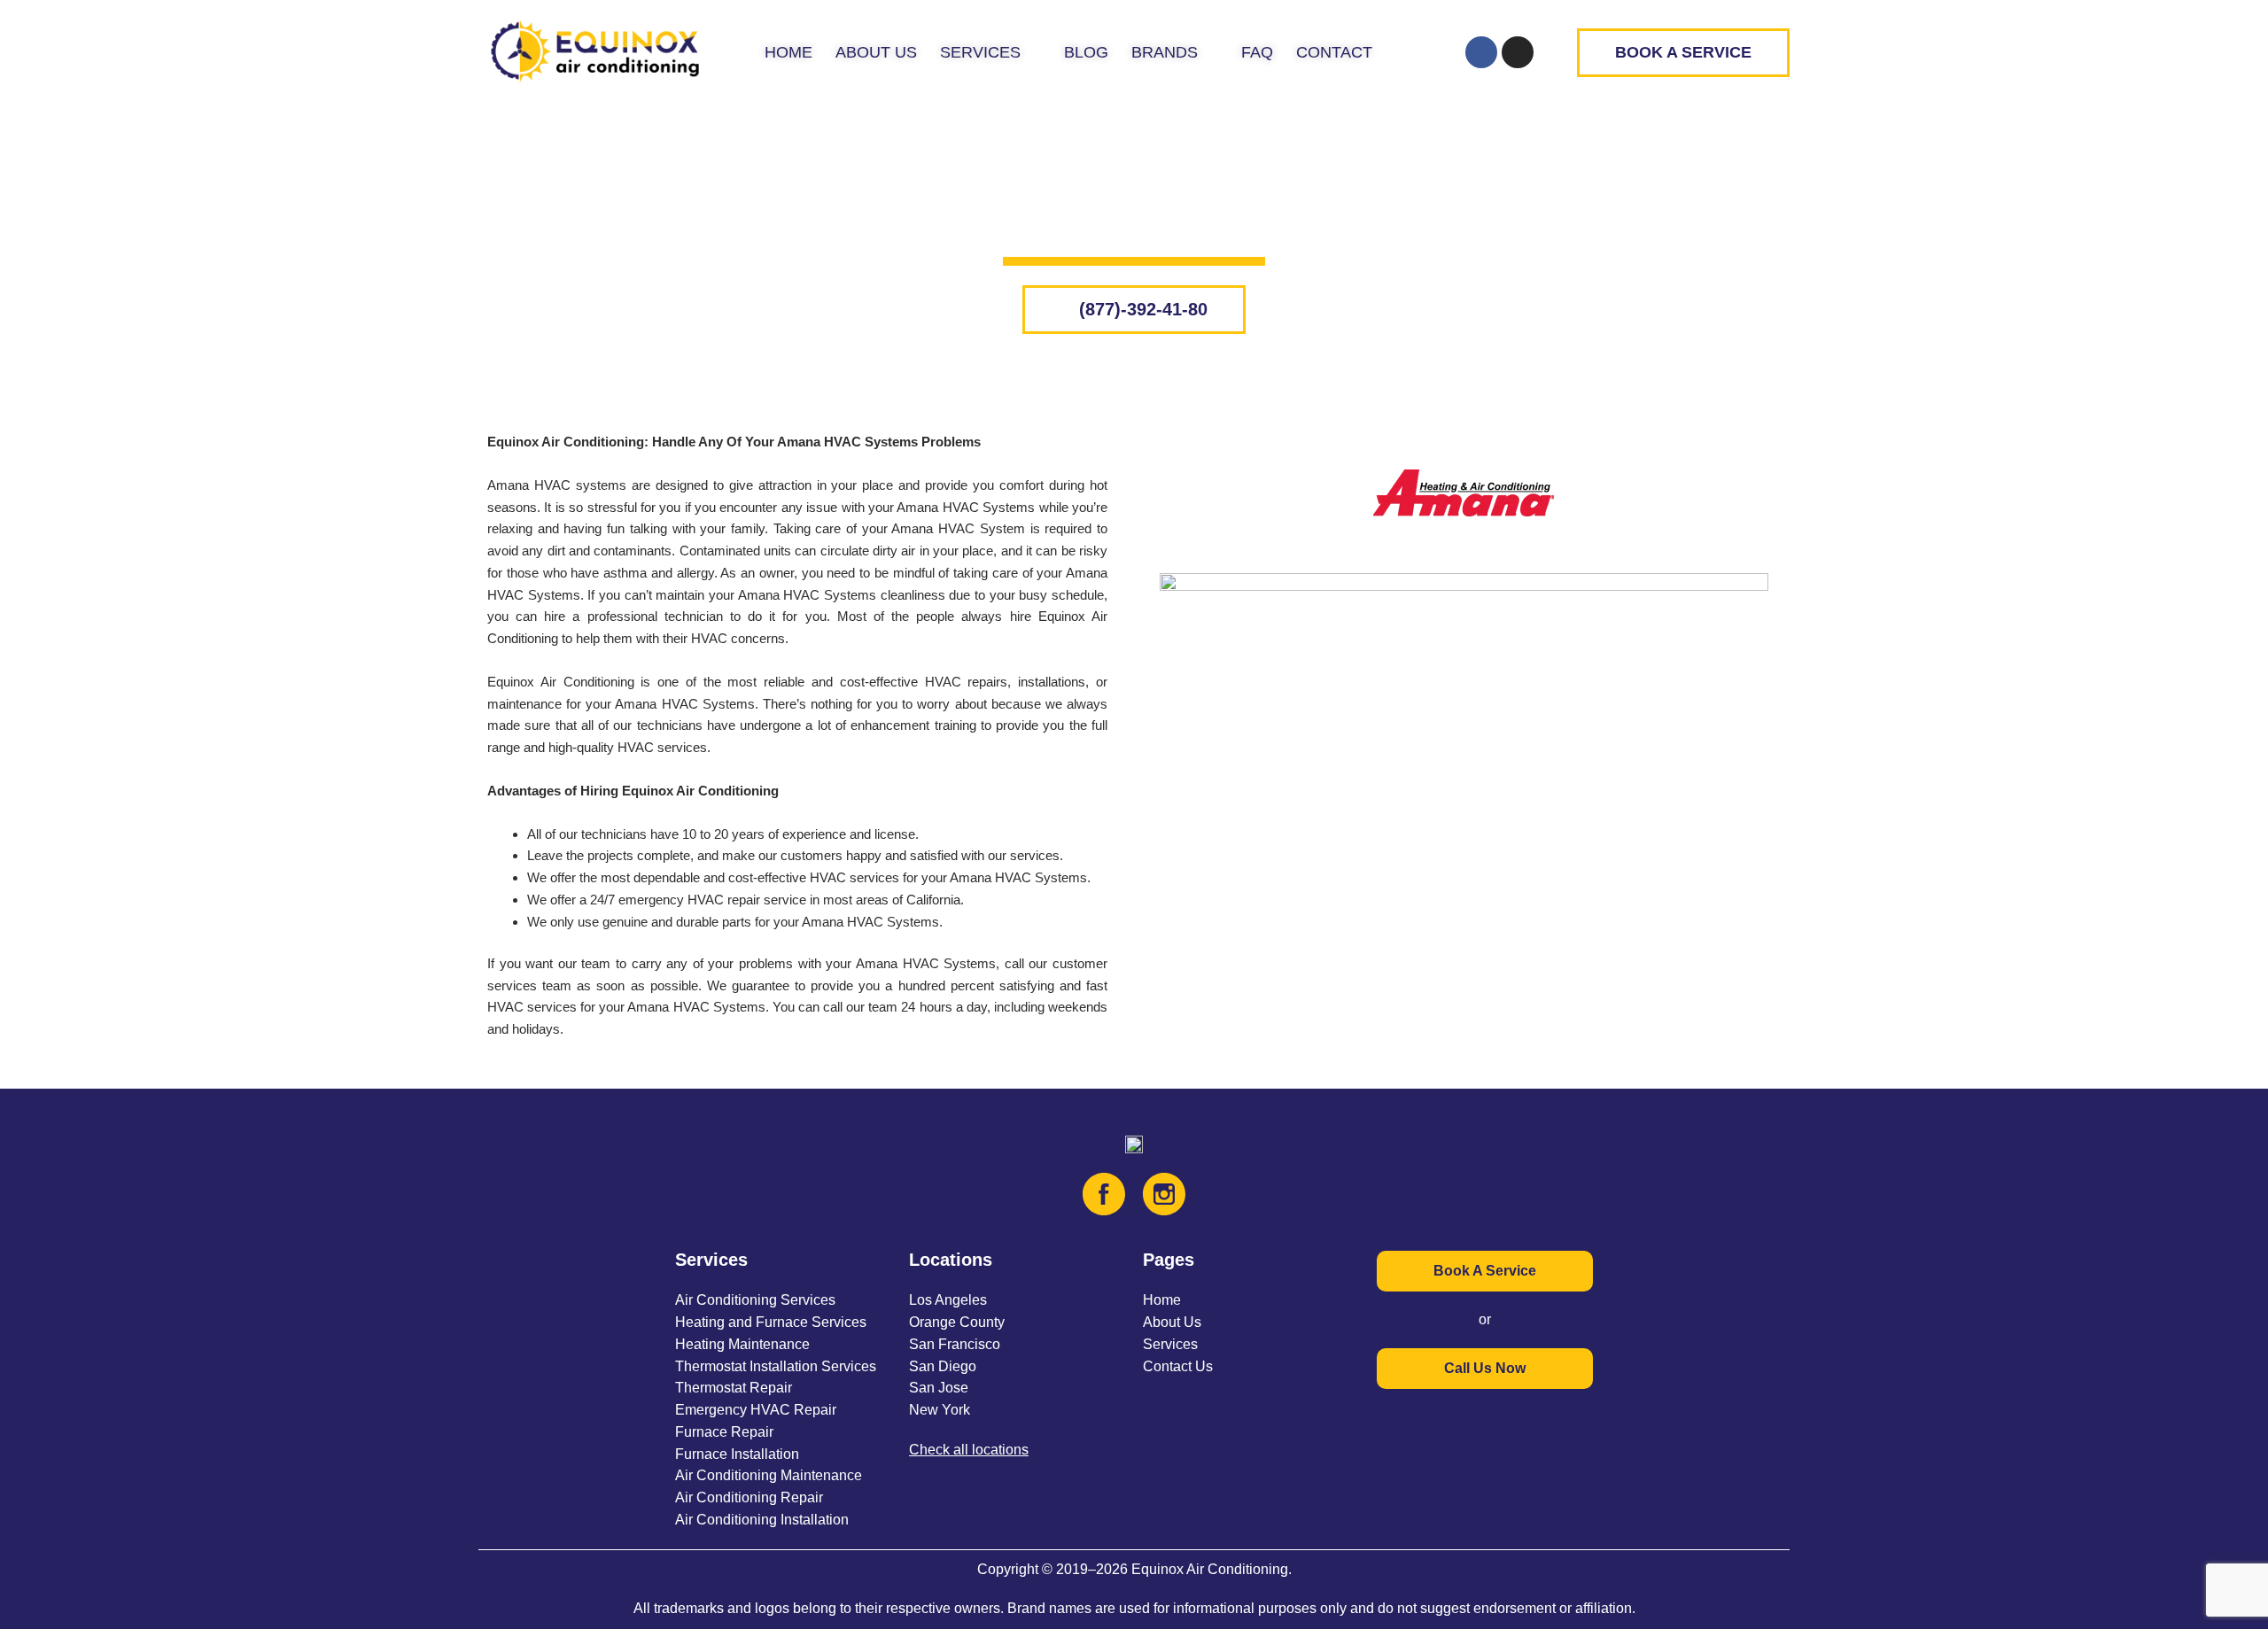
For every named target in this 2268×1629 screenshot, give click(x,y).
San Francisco (955, 1344)
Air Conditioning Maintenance (769, 1475)
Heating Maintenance (742, 1344)
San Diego (943, 1366)
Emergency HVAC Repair (756, 1410)
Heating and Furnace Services (771, 1322)
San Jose (939, 1388)
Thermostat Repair (734, 1388)
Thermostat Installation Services (776, 1366)
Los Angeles (948, 1300)
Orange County (957, 1322)
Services (1170, 1344)
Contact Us (1178, 1366)
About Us (1172, 1322)
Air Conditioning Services (755, 1300)
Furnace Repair (724, 1432)
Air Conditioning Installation (762, 1520)
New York (940, 1410)
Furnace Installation (737, 1454)
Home (1162, 1300)
